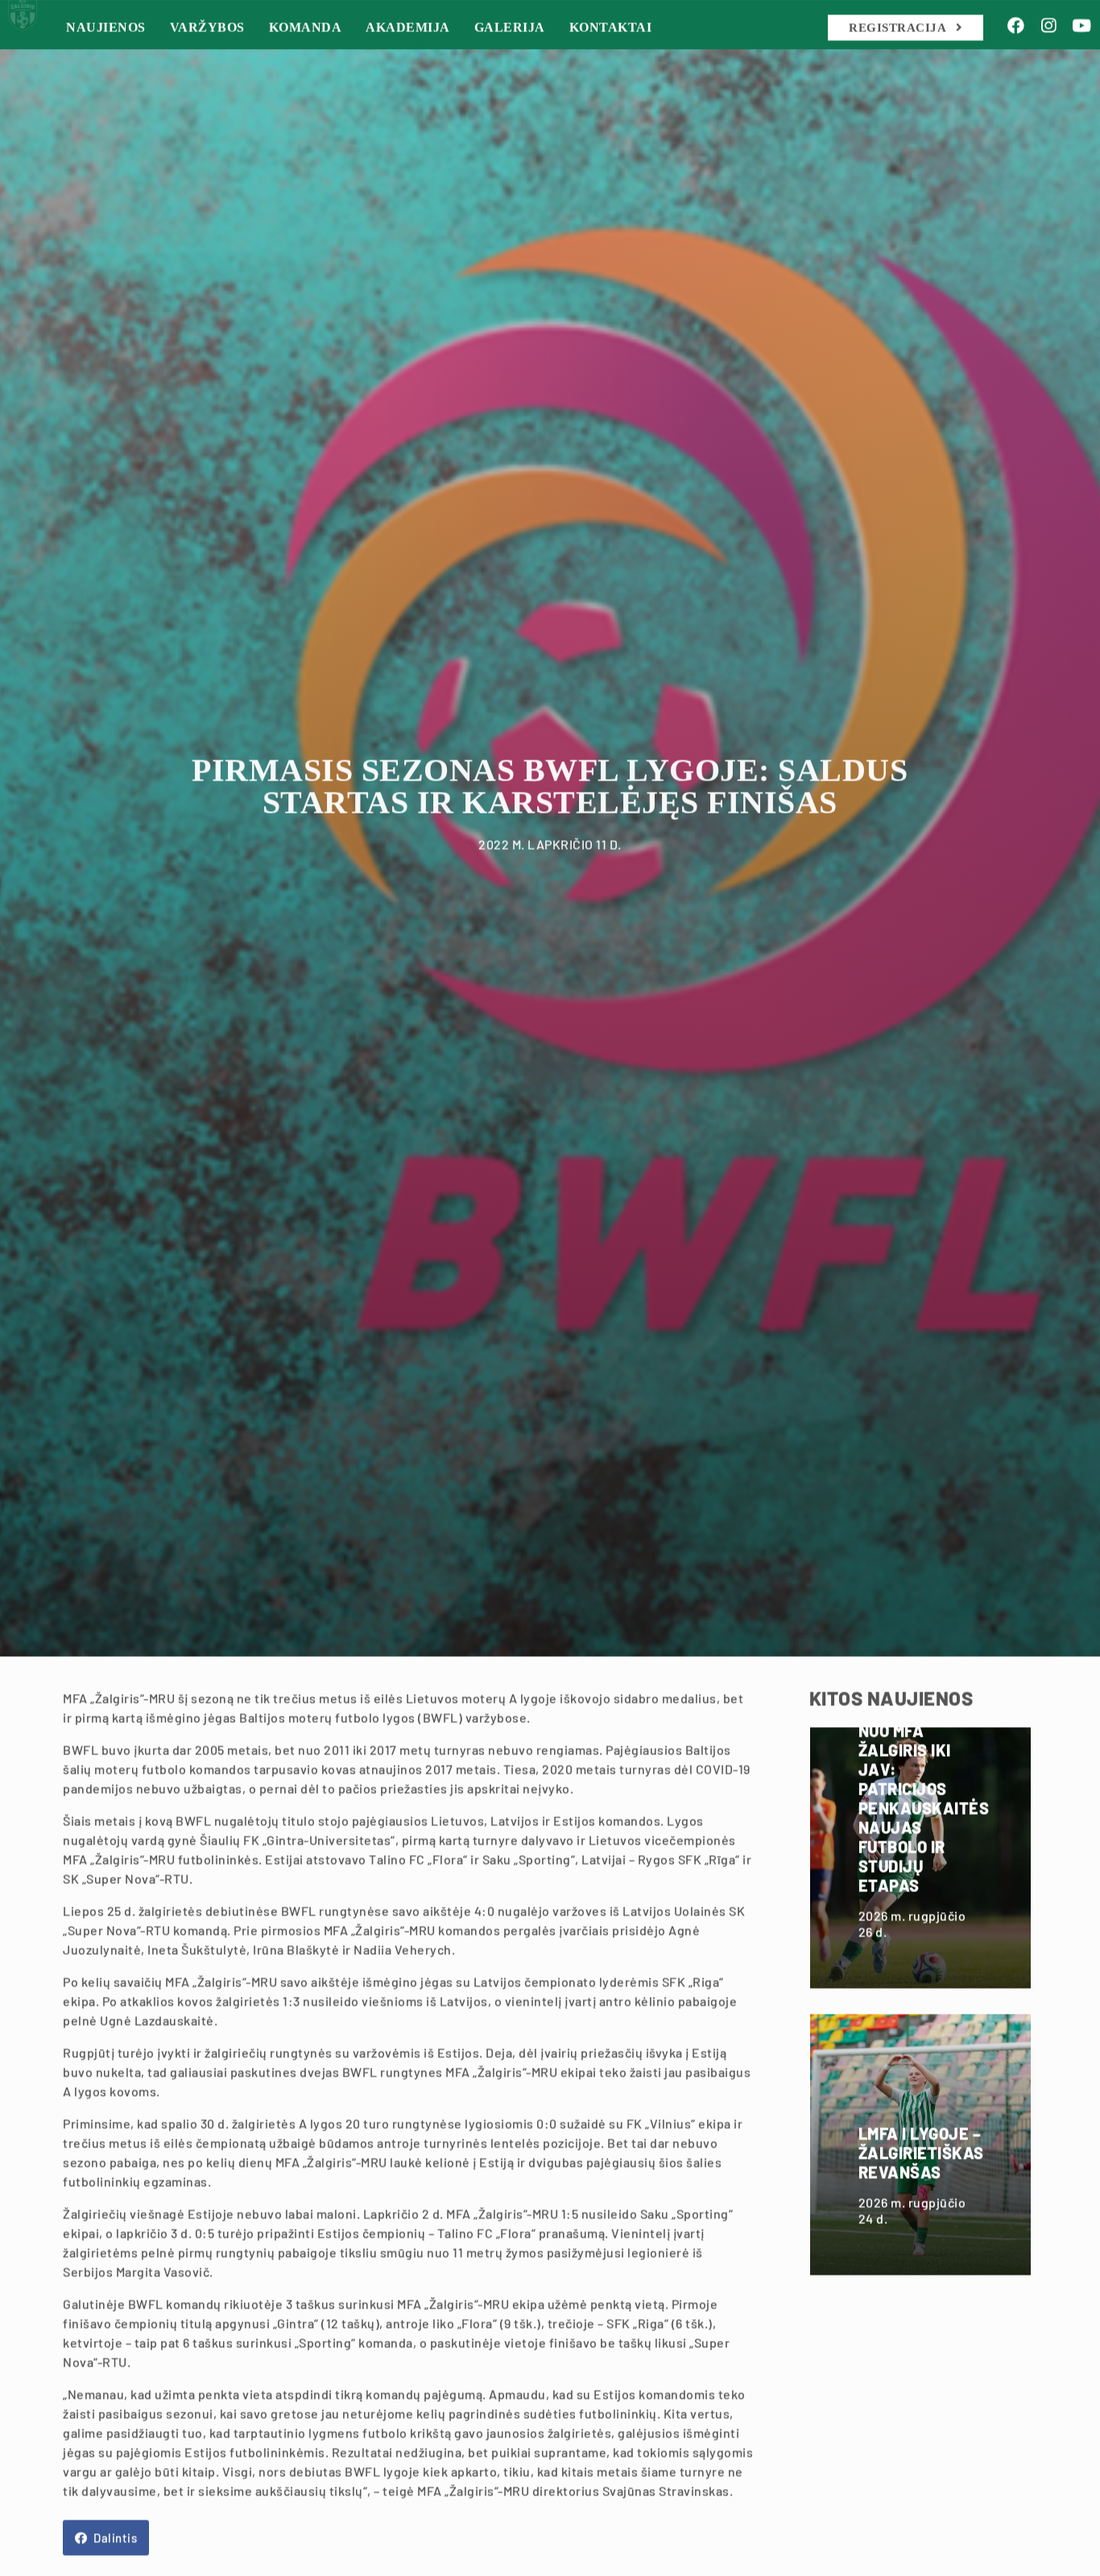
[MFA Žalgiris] (39, 56)
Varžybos (254, 60)
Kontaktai (658, 60)
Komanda (352, 60)
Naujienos (153, 60)
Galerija (556, 60)
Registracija (899, 60)
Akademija (455, 60)
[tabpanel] (550, 878)
